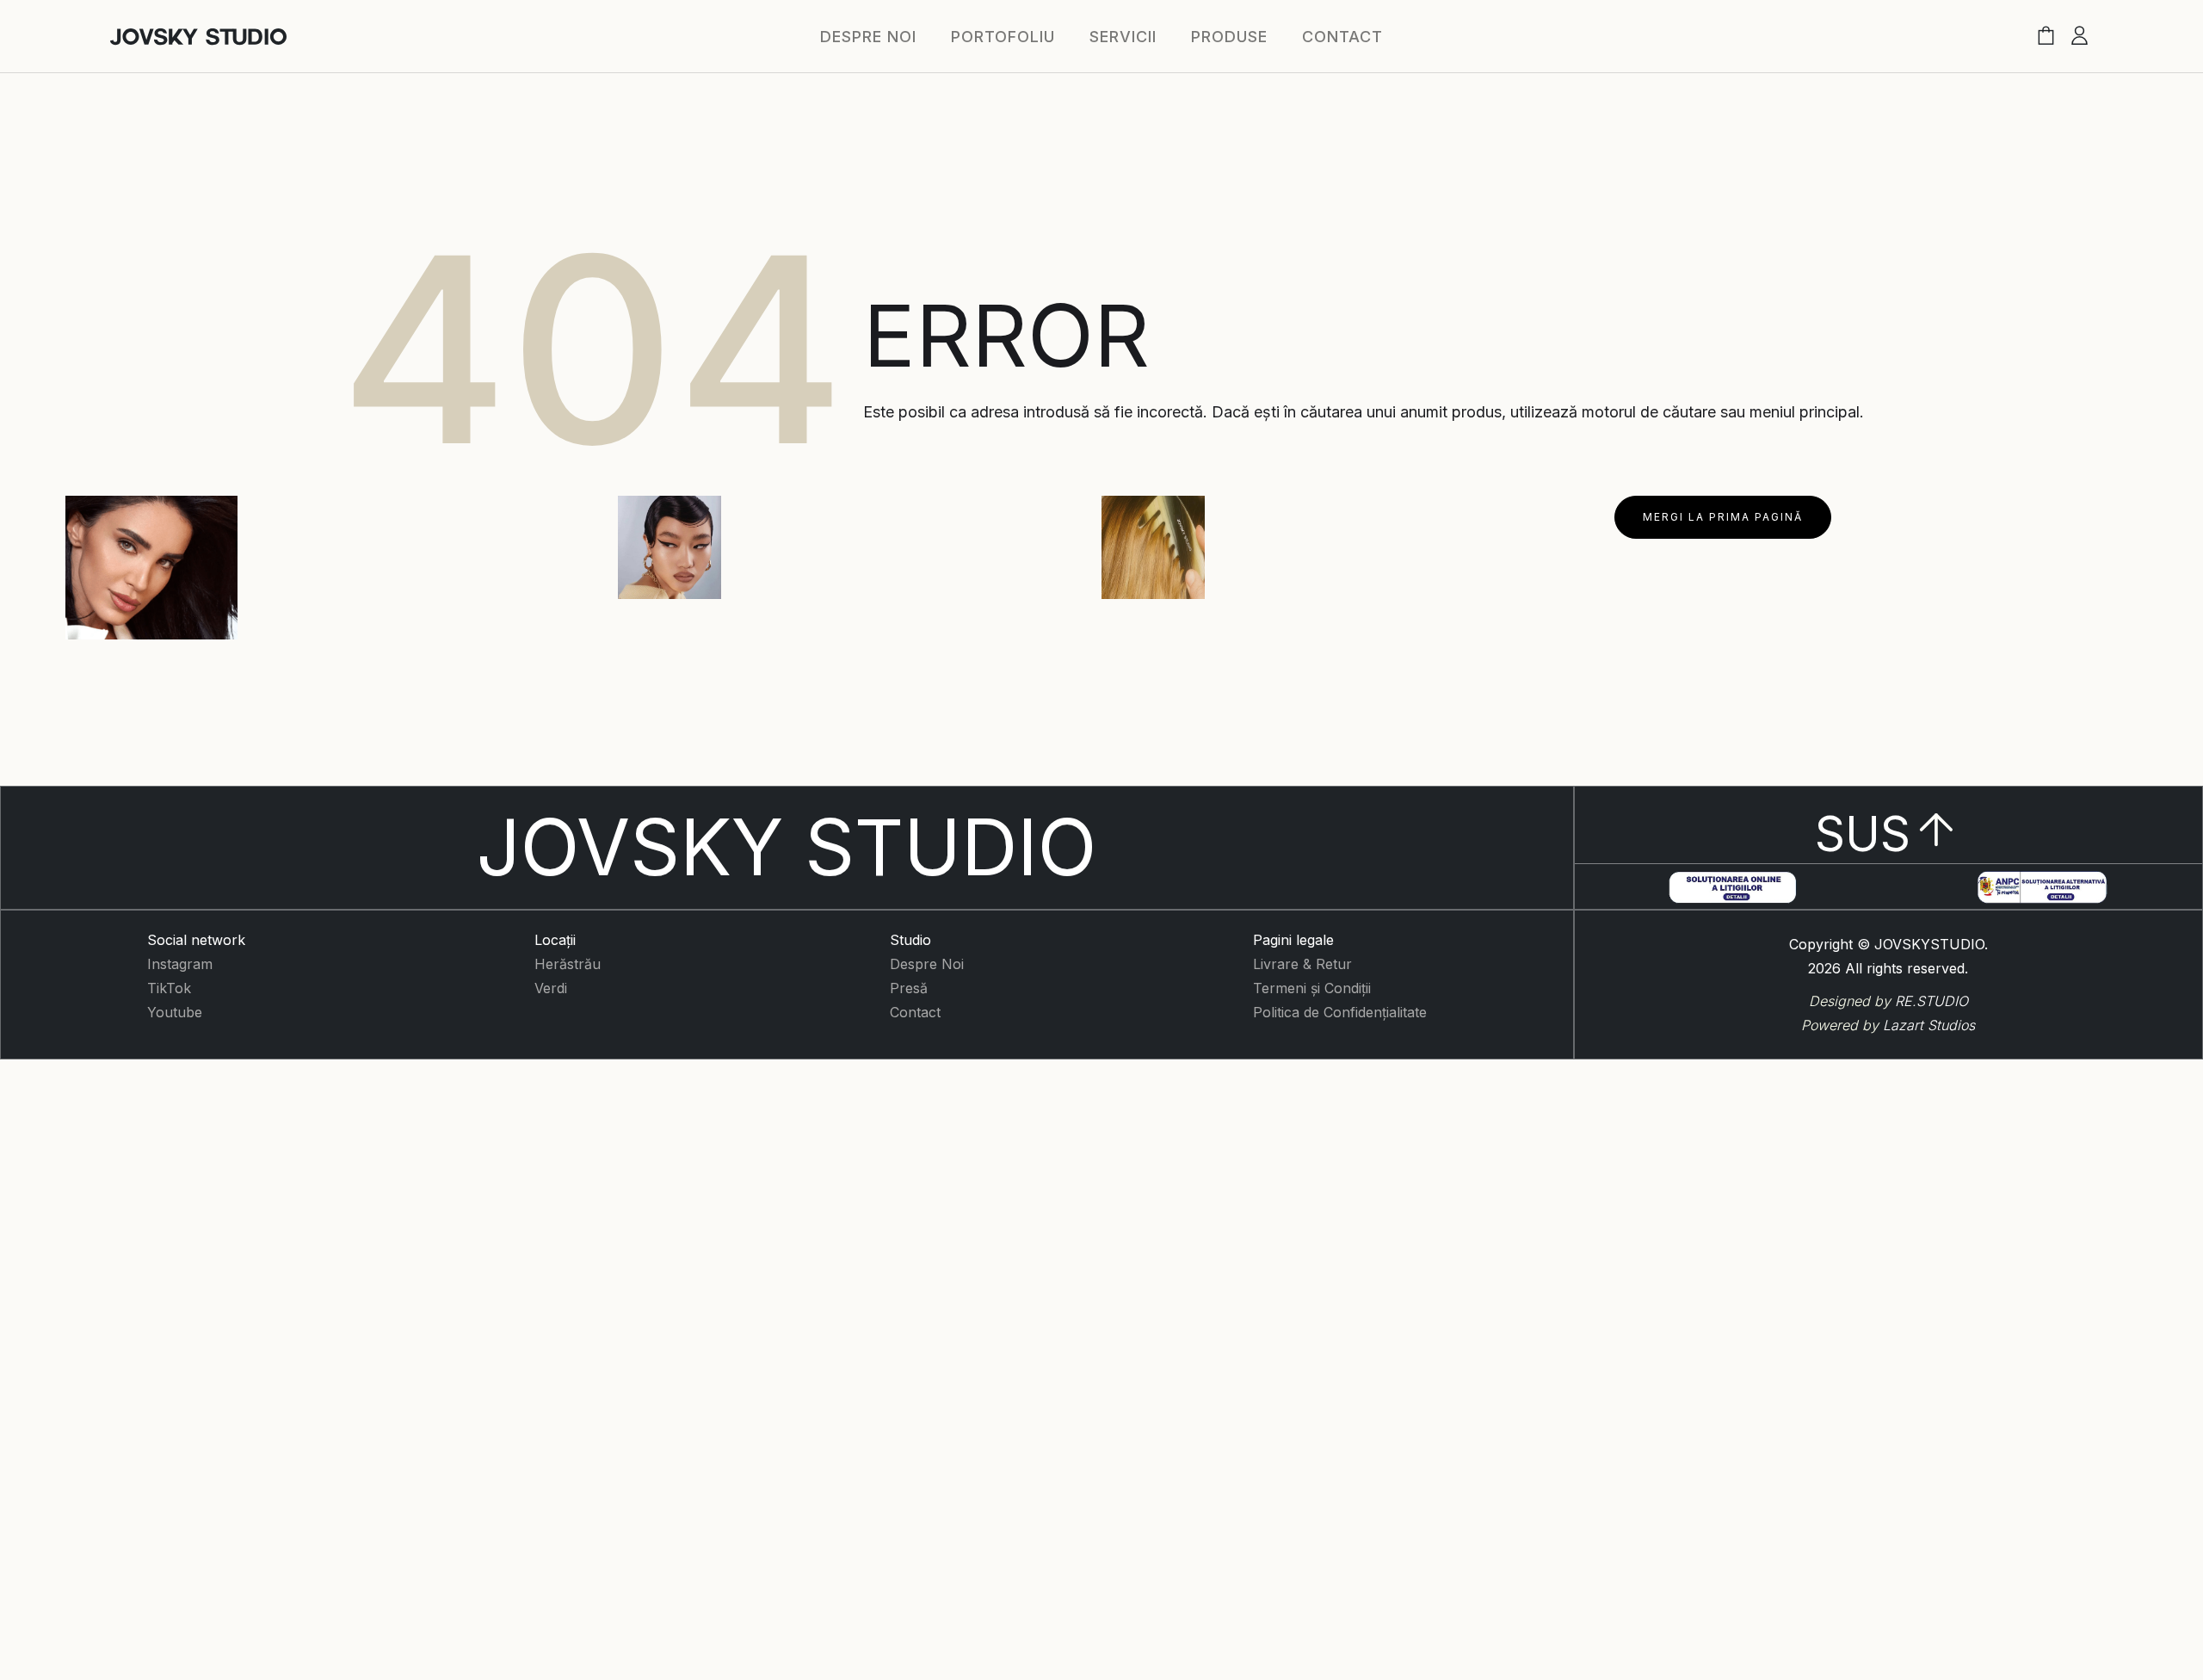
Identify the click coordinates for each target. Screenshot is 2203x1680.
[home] (198, 37)
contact (1342, 37)
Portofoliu (1003, 37)
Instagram (180, 964)
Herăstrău (568, 964)
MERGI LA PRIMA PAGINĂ (1723, 517)
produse (1229, 37)
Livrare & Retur (1302, 964)
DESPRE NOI (868, 37)
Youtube (175, 1012)
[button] (2046, 37)
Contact (915, 1012)
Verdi (551, 988)
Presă (909, 988)
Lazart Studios (1929, 1025)
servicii (1123, 37)
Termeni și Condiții (1312, 988)
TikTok (169, 988)
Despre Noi (927, 964)
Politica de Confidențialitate (1340, 1012)
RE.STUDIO (1931, 1001)
